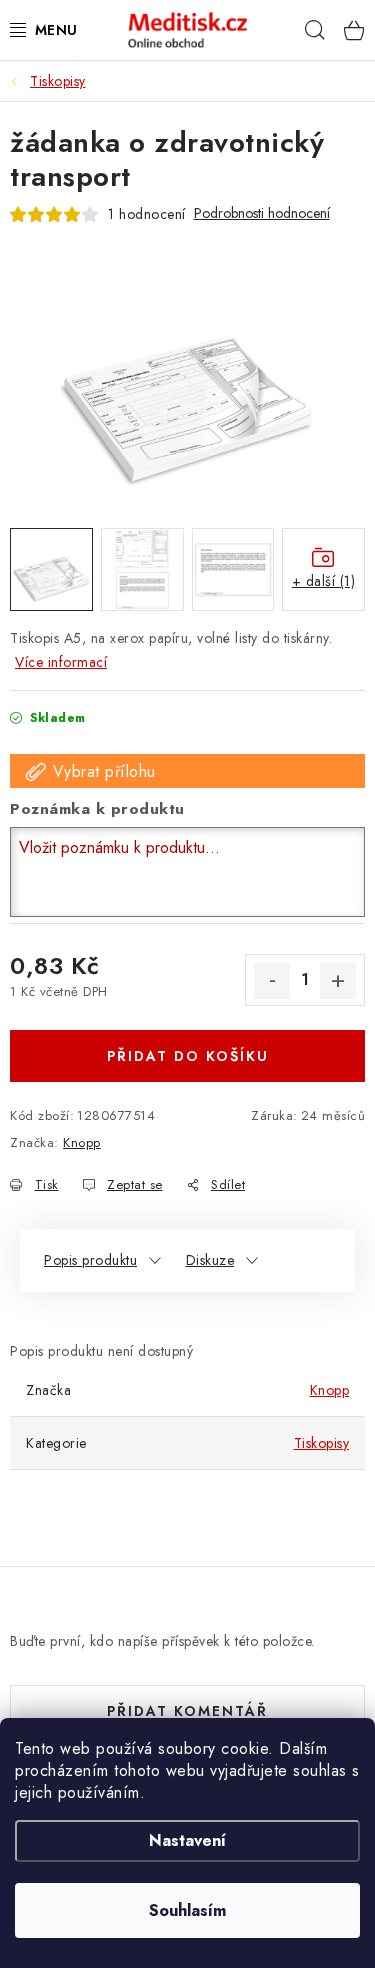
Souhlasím (187, 1910)
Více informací (61, 662)
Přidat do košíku (188, 1056)
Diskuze (210, 1260)
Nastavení (187, 1840)
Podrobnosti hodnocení (262, 213)
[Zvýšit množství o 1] (338, 981)
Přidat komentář (187, 1711)
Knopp (82, 1142)
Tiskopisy (322, 1443)
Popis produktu (90, 1260)
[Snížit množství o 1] (272, 981)
